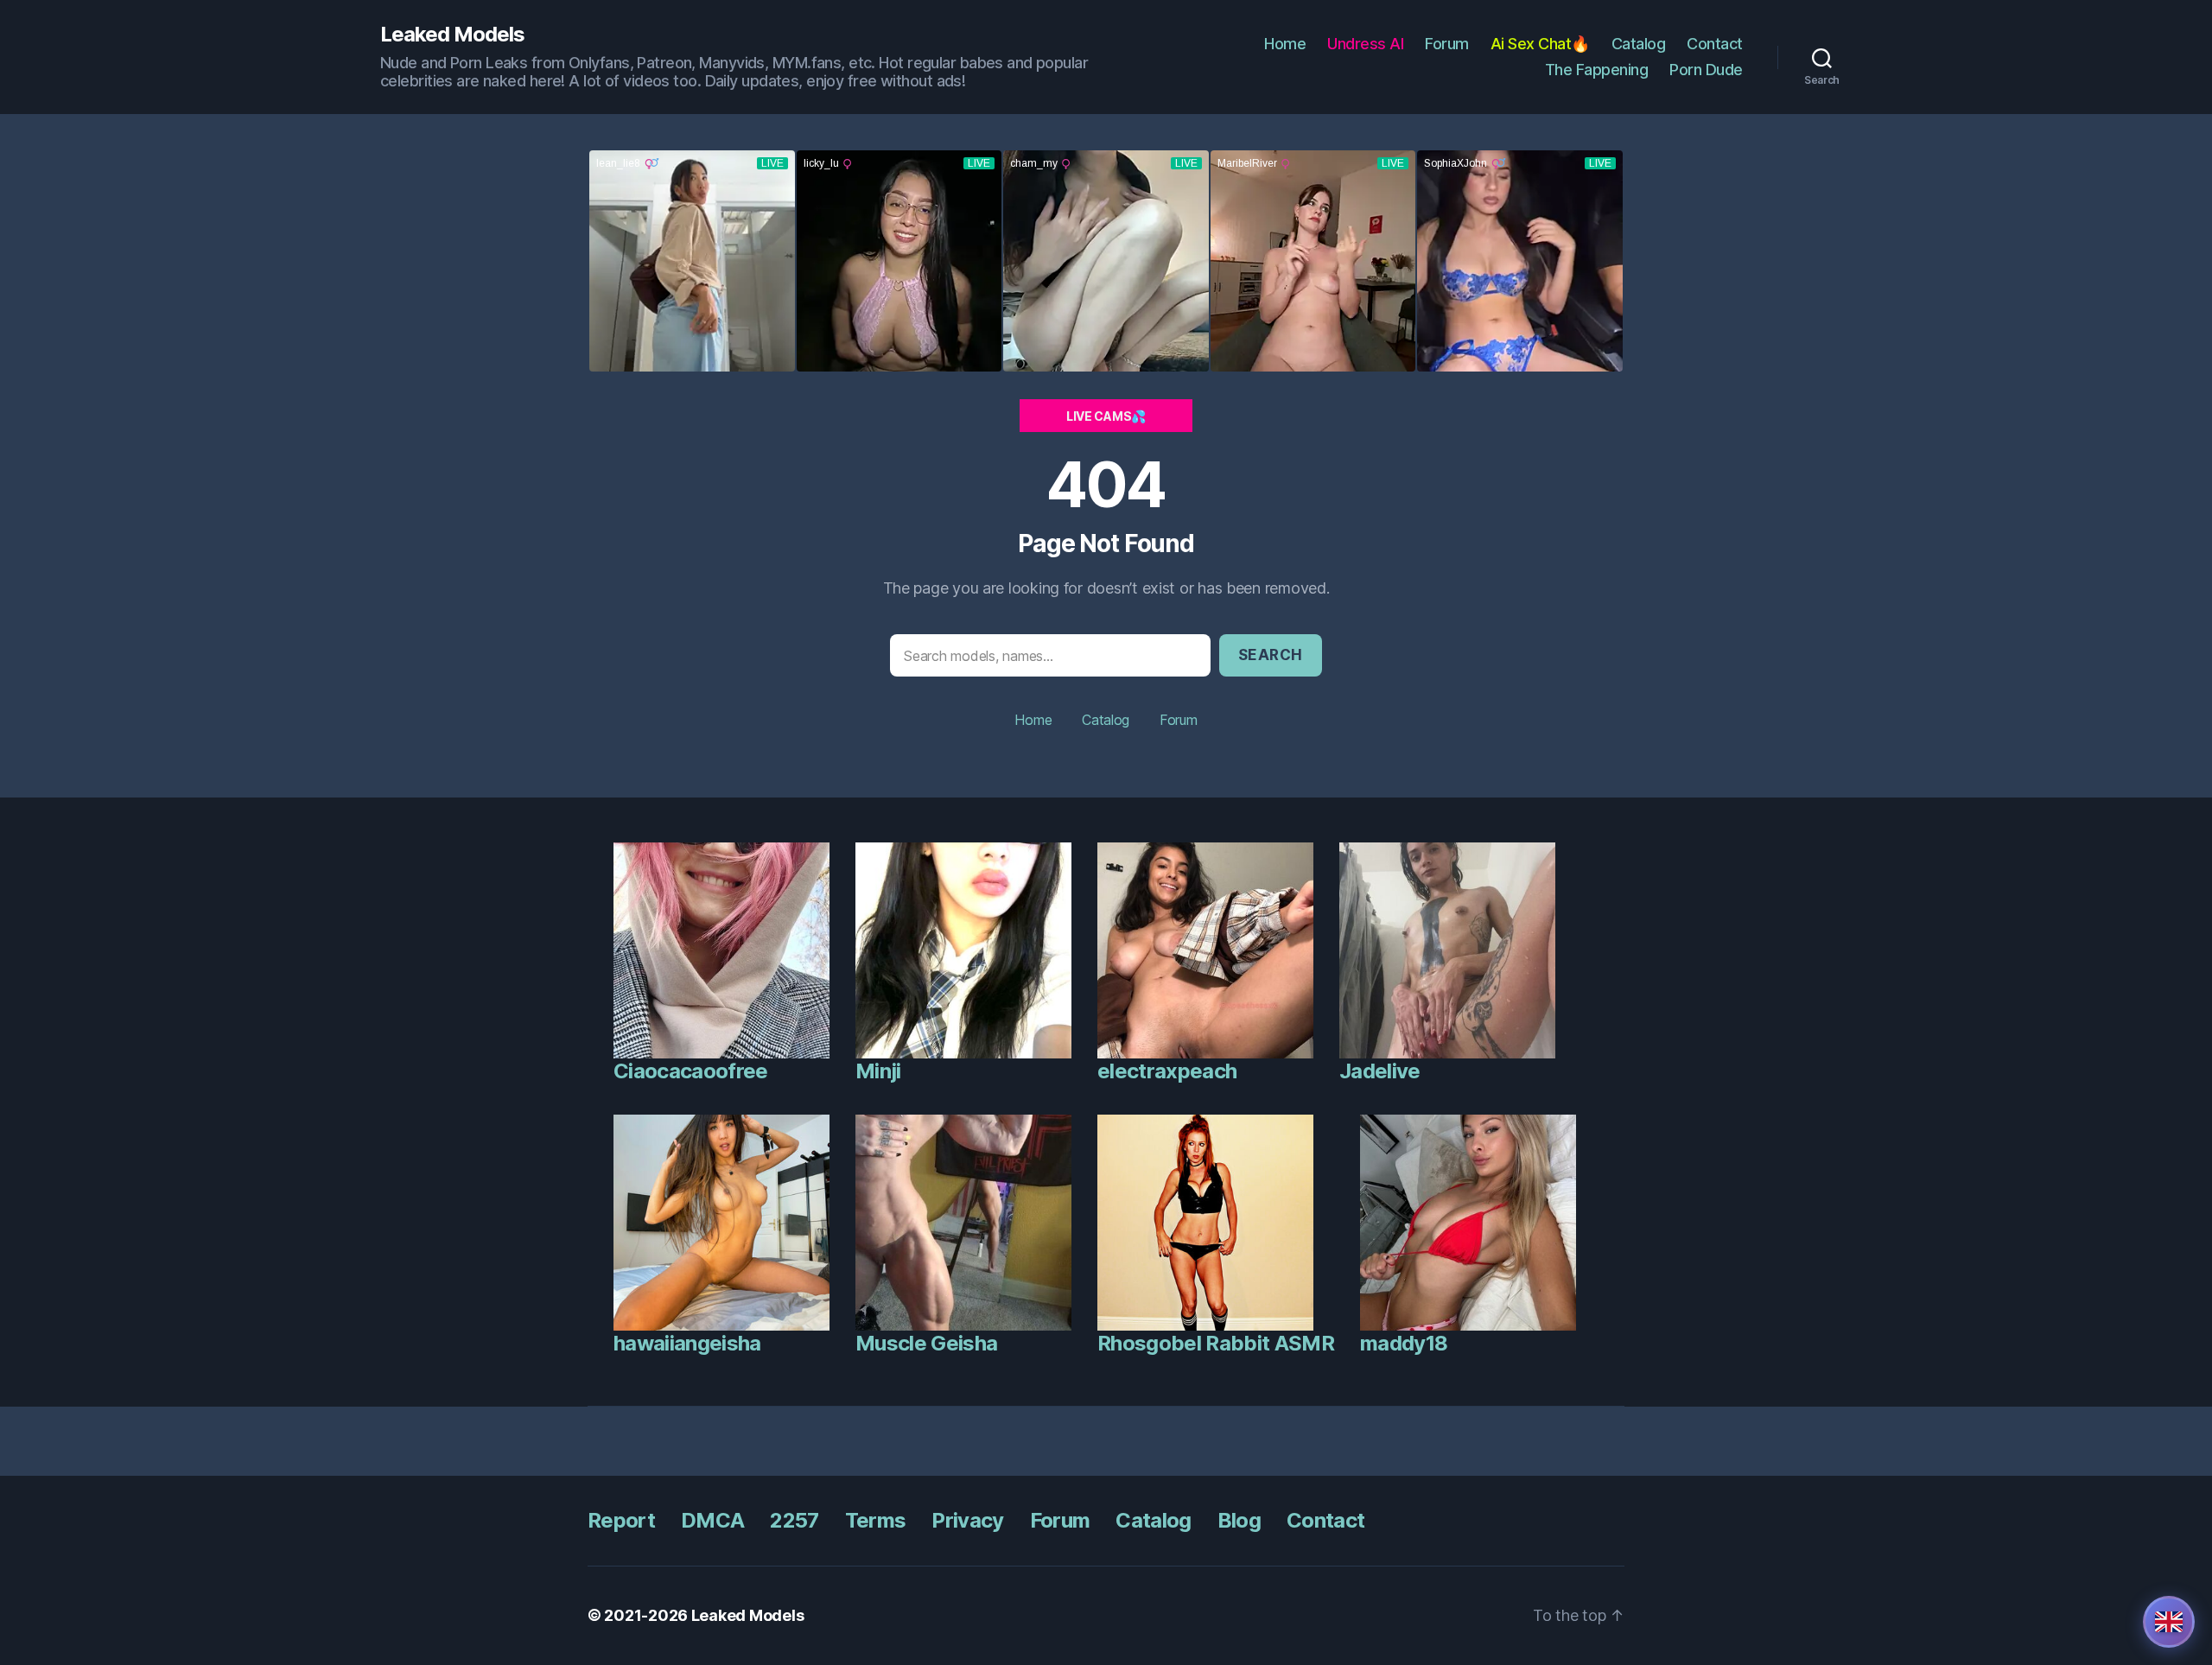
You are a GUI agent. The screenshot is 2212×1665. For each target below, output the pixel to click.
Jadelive (1380, 1071)
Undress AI (1365, 44)
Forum (1447, 44)
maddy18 (1404, 1343)
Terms (876, 1520)
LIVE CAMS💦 (1106, 416)
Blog (1239, 1520)
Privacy (967, 1520)
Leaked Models (452, 35)
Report (621, 1520)
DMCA (712, 1520)
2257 (794, 1520)
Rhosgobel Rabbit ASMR (1216, 1343)
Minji (878, 1071)
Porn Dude (1706, 70)
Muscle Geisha (926, 1343)
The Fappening (1597, 70)
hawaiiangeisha (687, 1343)
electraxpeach (1167, 1071)
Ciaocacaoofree (691, 1071)
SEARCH (1271, 655)
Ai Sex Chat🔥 (1540, 44)
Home (1285, 44)
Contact (1715, 44)
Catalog (1639, 44)
